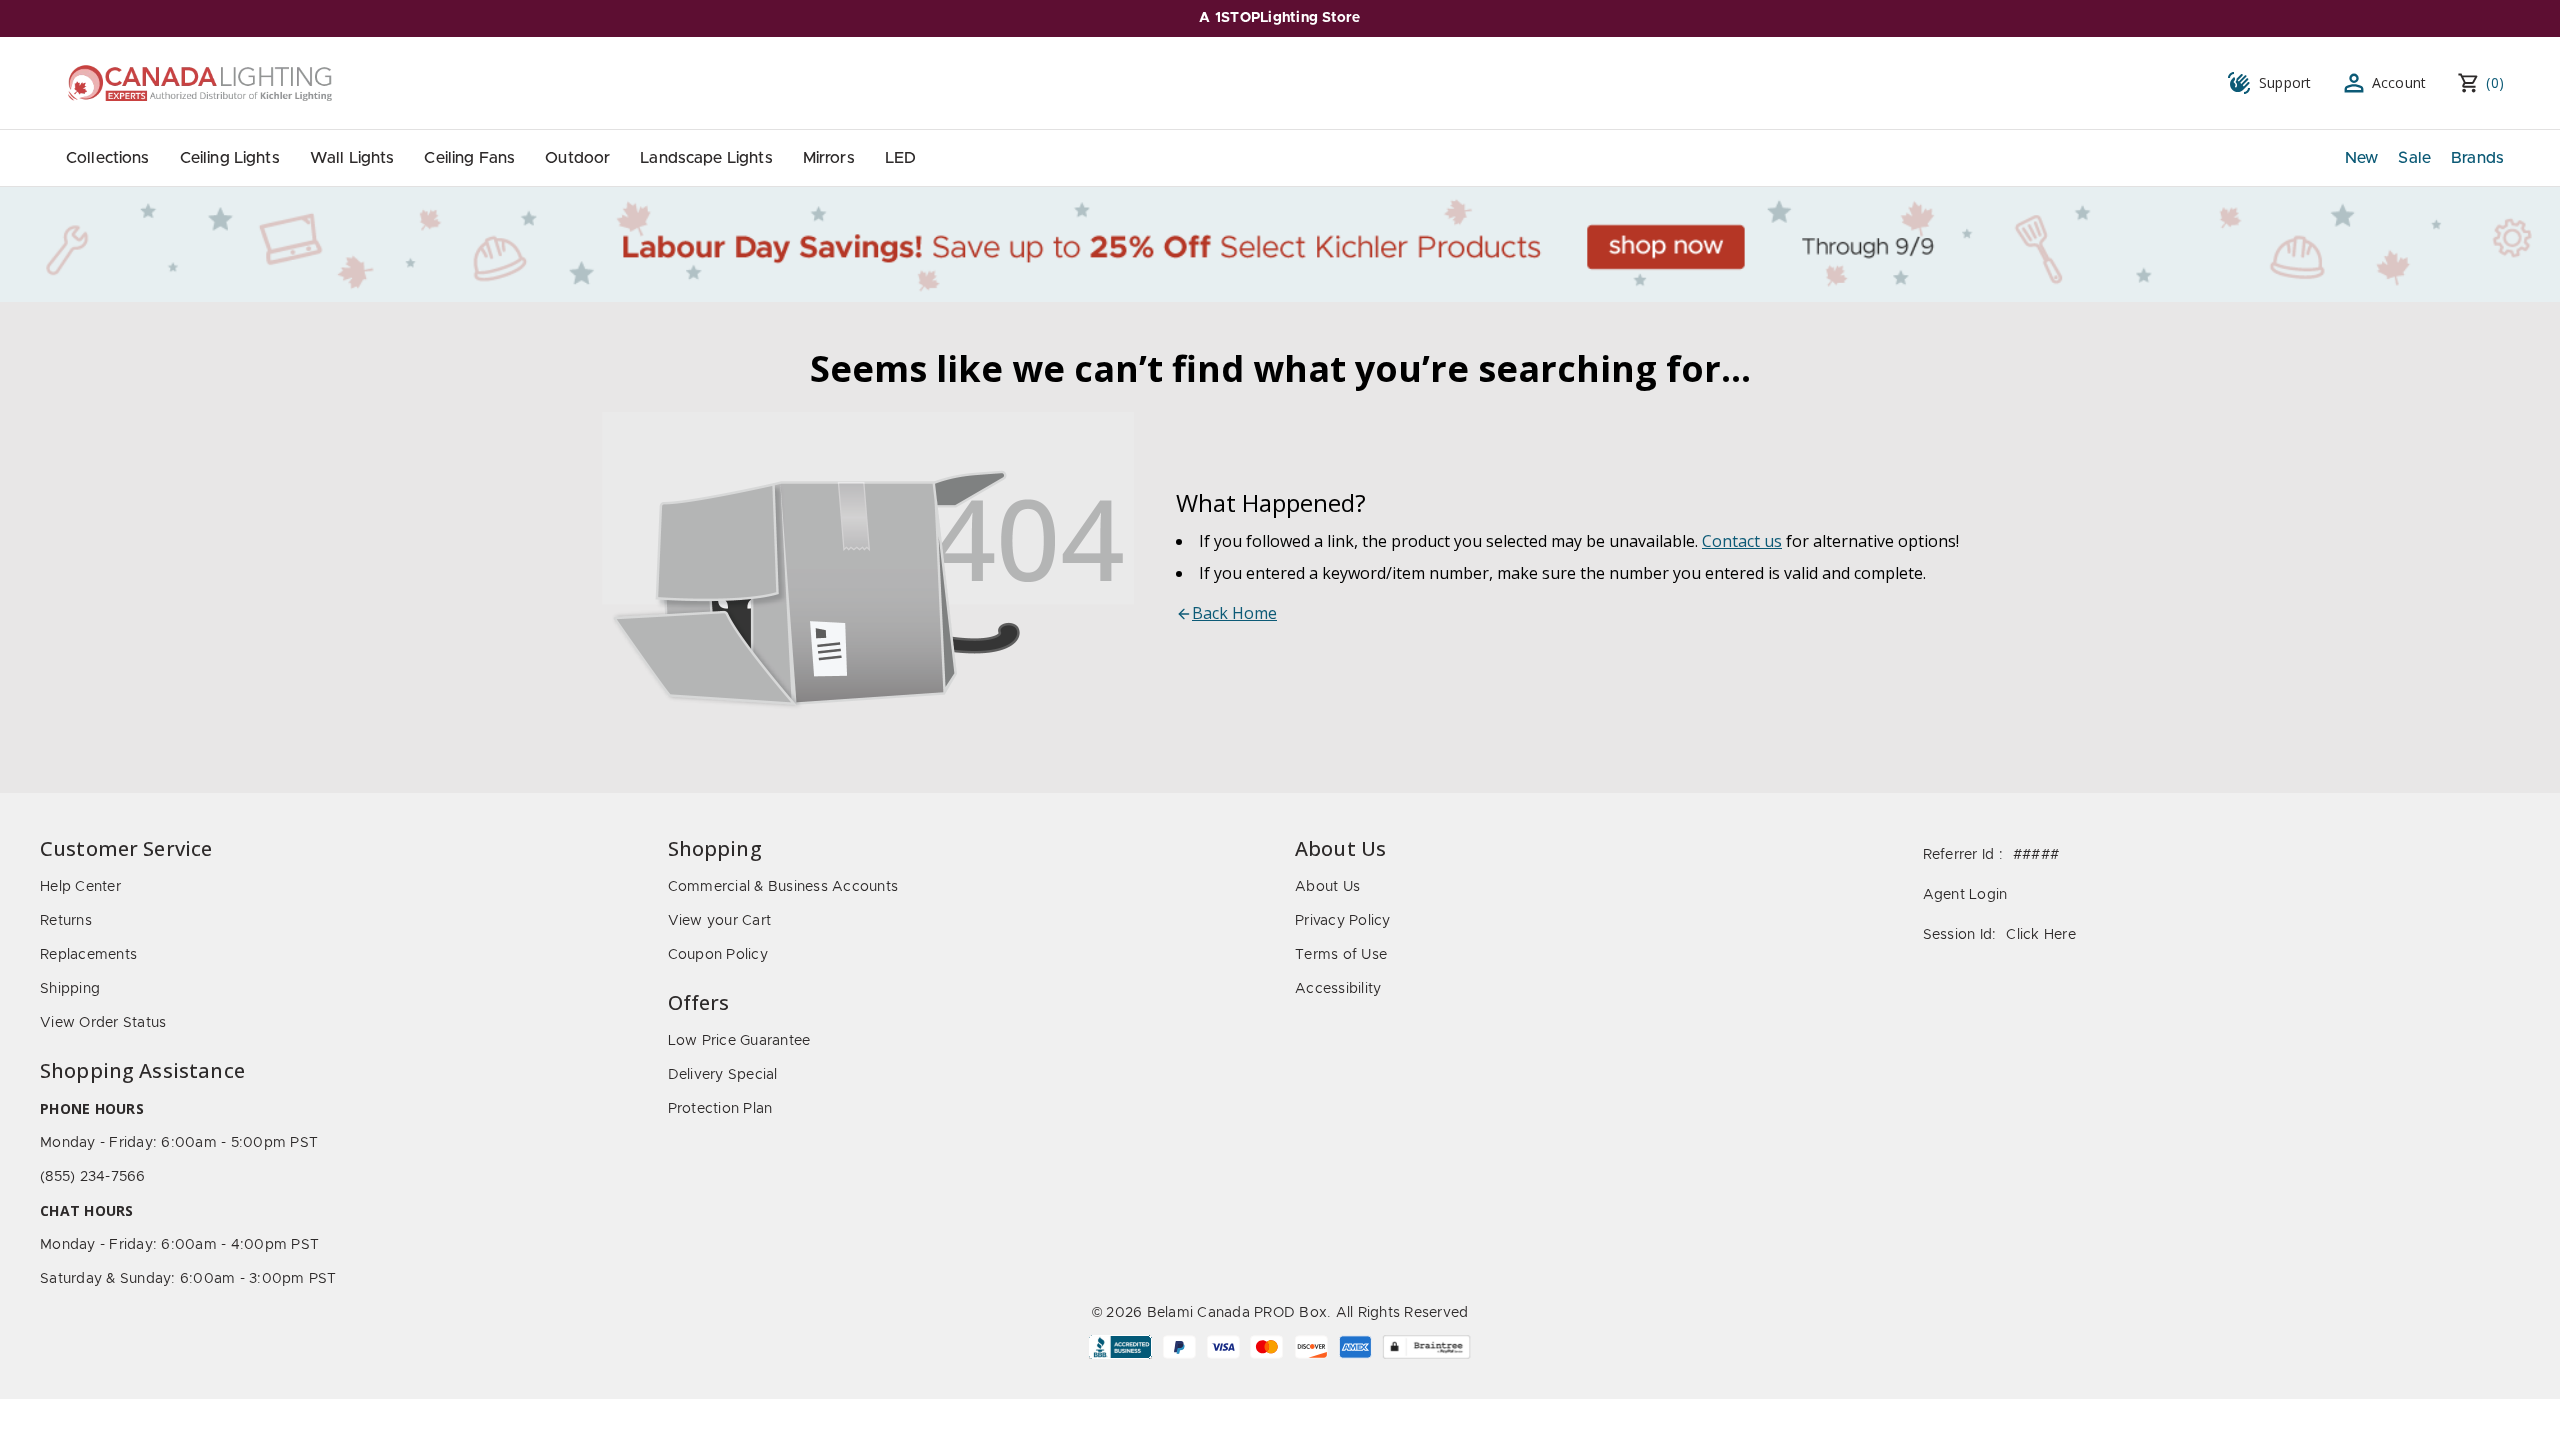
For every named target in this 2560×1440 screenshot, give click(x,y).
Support (2285, 82)
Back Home (1234, 613)
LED (900, 158)
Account (2399, 82)
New (2361, 158)
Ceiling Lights (230, 158)
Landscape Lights (706, 158)
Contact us (1742, 541)
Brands (2477, 158)
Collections (108, 158)
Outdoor (577, 158)
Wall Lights (352, 158)
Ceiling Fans (469, 158)
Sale (2414, 158)
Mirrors (829, 158)
